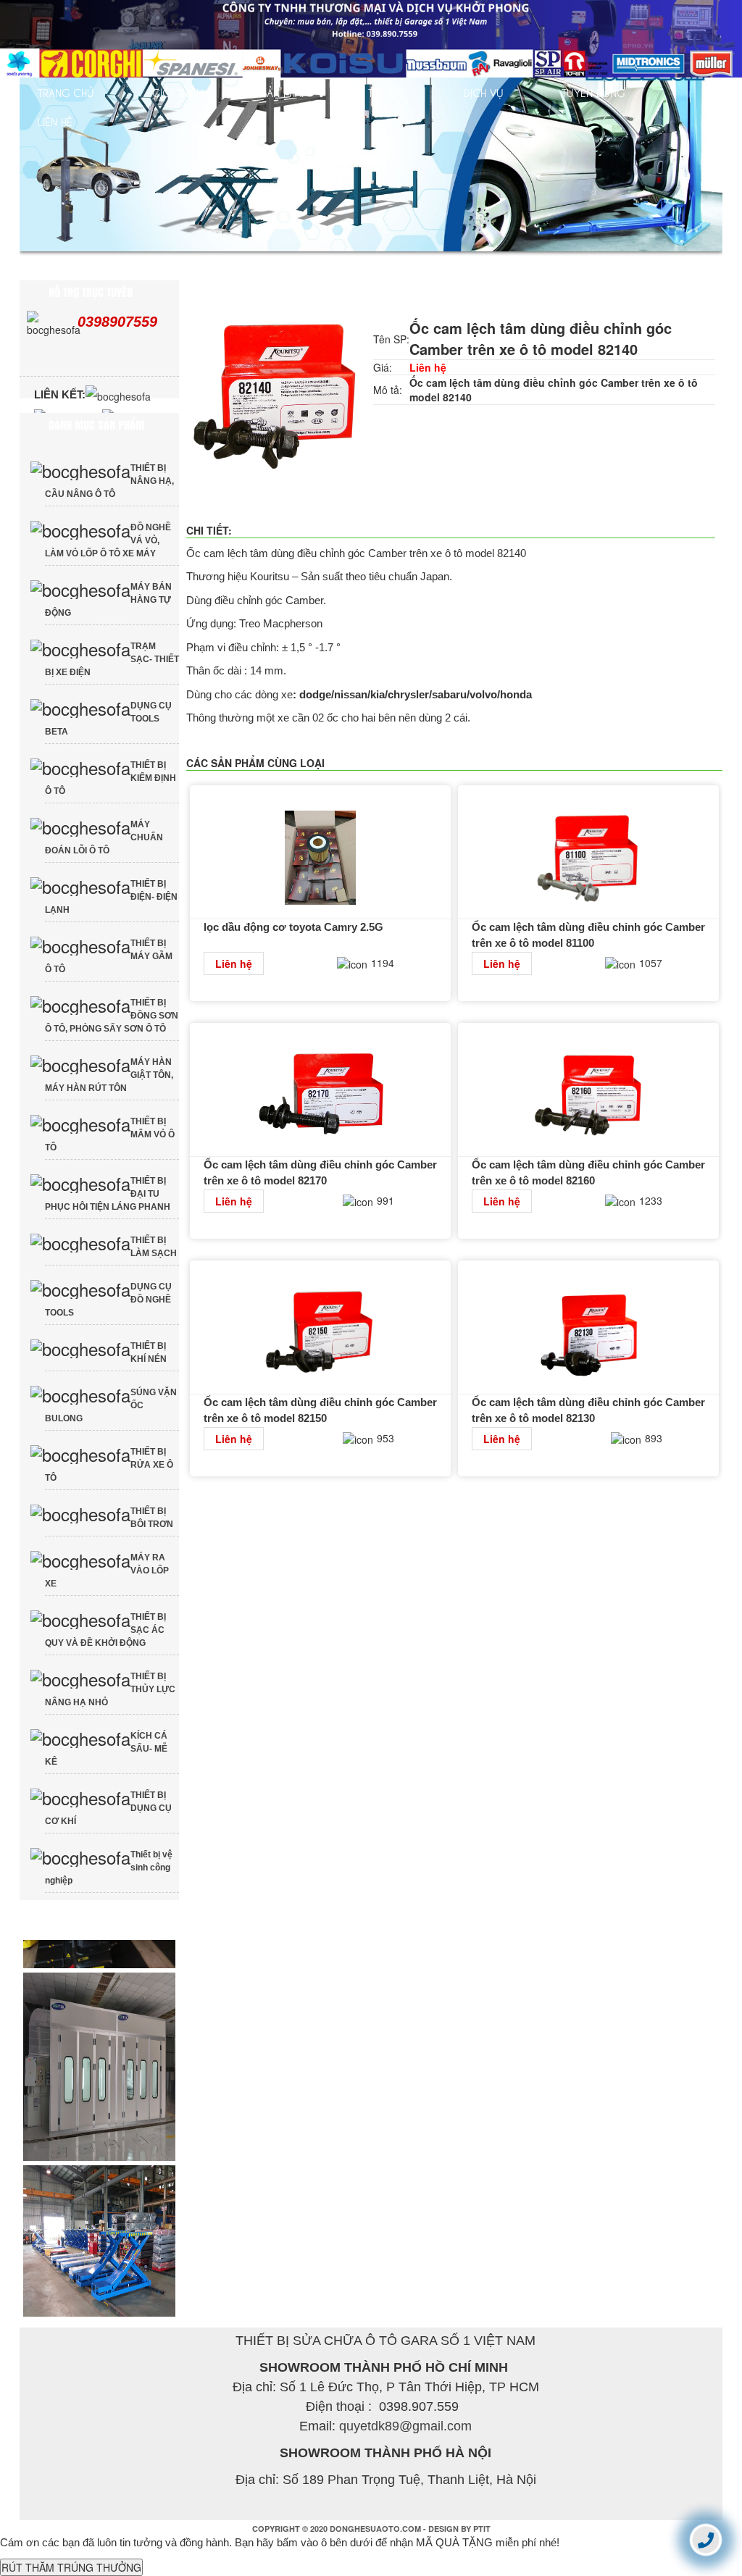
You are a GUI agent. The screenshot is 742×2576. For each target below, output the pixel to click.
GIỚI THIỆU (178, 92)
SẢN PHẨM (286, 92)
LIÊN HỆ (55, 121)
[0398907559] (706, 2539)
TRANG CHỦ (66, 92)
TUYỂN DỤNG (593, 92)
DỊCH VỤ (484, 92)
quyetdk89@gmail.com (405, 2435)
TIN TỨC (387, 92)
